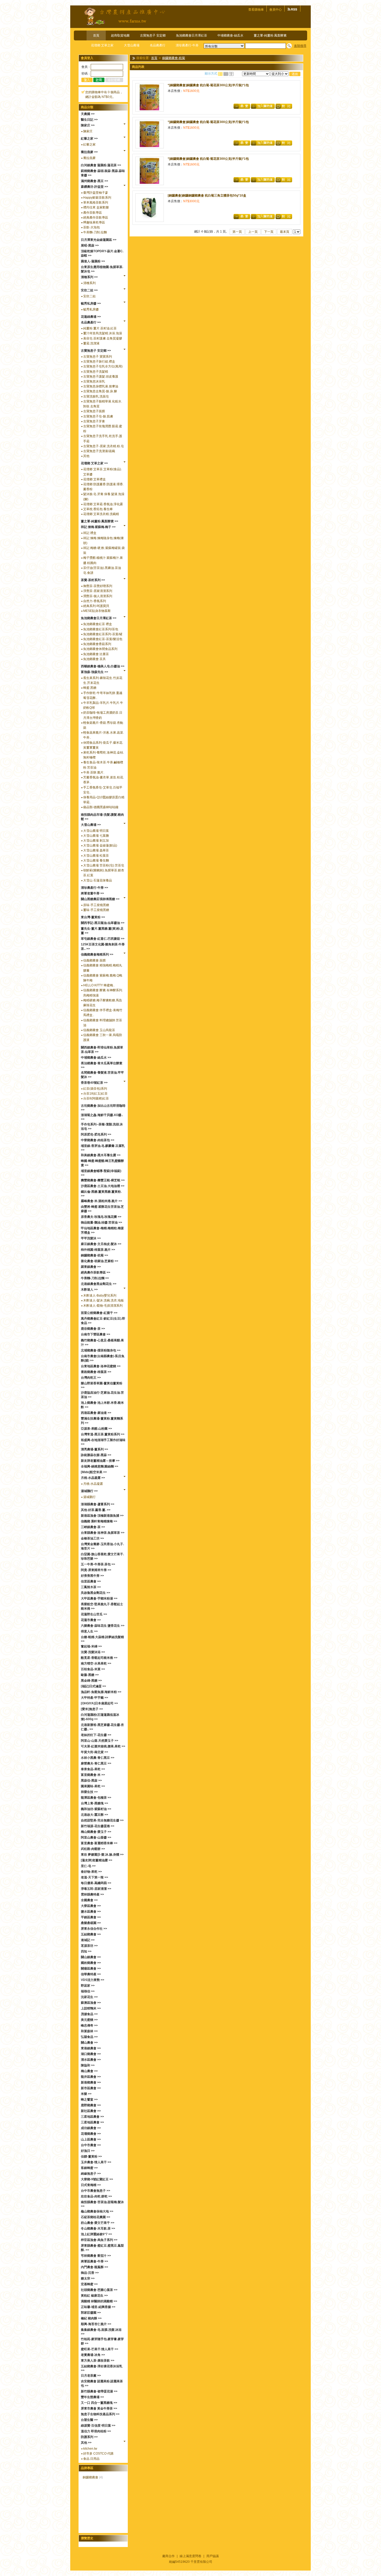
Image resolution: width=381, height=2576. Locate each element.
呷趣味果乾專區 (94, 222)
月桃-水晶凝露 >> (93, 1478)
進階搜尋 (300, 46)
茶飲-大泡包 (91, 227)
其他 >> (86, 2443)
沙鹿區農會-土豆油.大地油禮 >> (103, 1186)
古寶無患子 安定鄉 (153, 35)
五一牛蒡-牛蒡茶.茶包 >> (98, 1564)
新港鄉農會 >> (91, 2082)
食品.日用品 (91, 2459)
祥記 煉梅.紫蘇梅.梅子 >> (98, 527)
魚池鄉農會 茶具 (94, 659)
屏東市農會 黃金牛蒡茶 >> (99, 2408)
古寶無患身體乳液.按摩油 (101, 386)
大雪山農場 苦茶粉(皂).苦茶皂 (104, 865)
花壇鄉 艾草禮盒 (94, 479)
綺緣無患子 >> (91, 2174)
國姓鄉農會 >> (91, 1963)
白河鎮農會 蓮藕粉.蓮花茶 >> (101, 165)
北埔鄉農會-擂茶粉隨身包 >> (101, 1350)
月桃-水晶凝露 (93, 1484)
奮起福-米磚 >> (91, 1646)
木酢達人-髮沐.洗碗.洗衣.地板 (104, 1300)
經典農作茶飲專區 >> (96, 1272)
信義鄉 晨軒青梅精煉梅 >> (99, 1521)
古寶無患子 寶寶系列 (98, 357)
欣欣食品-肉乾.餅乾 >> (96, 2196)
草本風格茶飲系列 (96, 202)
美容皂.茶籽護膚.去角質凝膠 (103, 338)
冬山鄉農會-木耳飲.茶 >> (98, 2228)
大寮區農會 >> (91, 1906)
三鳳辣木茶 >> (91, 1587)
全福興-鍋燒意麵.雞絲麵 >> (100, 1466)
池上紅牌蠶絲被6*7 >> (96, 2234)
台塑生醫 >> (89, 2420)
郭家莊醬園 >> (91, 2313)
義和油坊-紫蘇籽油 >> (96, 1809)
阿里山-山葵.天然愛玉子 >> (100, 1741)
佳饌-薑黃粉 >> (91, 2157)
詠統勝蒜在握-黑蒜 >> (96, 1455)
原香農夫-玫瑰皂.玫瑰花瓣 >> (101, 1217)
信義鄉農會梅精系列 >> (97, 954)
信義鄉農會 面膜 (94, 960)
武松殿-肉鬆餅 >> (93, 1849)
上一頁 (253, 232)
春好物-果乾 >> (91, 1872)
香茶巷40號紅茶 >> (94, 1083)
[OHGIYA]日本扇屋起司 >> (99, 1703)
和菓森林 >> (89, 2031)
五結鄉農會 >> (91, 1934)
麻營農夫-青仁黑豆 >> (96, 1763)
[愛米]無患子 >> (92, 1709)
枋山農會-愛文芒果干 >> (98, 2223)
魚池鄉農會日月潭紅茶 (192, 35)
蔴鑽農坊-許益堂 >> (94, 187)
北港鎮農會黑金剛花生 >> (99, 1284)
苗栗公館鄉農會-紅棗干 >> (99, 1313)
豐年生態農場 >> (92, 2397)
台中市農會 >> (91, 2145)
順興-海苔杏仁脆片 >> (96, 2324)
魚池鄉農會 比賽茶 (96, 654)
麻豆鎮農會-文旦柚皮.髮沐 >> (101, 1244)
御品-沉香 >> (90, 2273)
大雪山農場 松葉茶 (96, 856)
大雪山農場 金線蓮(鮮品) (100, 845)
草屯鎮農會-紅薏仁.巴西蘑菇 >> (103, 939)
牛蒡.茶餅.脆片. (94, 772)
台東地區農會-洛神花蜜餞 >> (101, 1366)
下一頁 (269, 232)
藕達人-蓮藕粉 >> (93, 261)
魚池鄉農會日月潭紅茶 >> (99, 618)
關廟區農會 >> (91, 1969)
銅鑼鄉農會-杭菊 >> (94, 1255)
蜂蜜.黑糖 (90, 688)
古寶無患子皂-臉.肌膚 (98, 416)
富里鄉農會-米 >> (93, 1775)
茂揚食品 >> (89, 2014)
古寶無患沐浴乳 (94, 381)
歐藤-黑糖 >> (90, 1675)
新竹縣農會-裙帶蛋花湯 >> (99, 2391)
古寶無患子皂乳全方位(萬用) (103, 366)
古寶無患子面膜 (94, 411)
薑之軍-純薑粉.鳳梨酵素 (270, 35)
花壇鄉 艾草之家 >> (94, 463)
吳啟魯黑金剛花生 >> (96, 1593)
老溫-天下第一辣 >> (94, 1877)
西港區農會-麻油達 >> (96, 1413)
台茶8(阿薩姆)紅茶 (96, 1098)
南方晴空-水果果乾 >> (96, 1663)
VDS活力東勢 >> (93, 1980)
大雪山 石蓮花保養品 (98, 880)
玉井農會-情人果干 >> (96, 2162)
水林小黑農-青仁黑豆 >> (98, 1758)
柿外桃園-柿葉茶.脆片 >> (98, 1250)
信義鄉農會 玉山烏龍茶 (99, 1030)
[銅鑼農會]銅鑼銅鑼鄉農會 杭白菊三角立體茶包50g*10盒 (207, 196)
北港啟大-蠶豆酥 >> (94, 1815)
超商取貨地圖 (120, 35)
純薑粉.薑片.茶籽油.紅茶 (100, 328)
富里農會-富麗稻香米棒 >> (99, 1843)
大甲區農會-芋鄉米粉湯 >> (99, 1598)
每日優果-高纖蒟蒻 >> (96, 1883)
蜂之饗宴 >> (89, 2100)
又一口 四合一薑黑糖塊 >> (99, 2403)
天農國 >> (88, 114)
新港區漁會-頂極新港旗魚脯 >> (102, 1516)
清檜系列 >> (89, 277)
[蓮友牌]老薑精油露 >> (97, 1860)
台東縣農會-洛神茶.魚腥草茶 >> (103, 1533)
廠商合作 (168, 2556)
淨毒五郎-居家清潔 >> (96, 1889)
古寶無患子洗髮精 (96, 372)
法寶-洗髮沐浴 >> (93, 1652)
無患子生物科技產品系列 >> (100, 2414)
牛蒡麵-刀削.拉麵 (95, 232)
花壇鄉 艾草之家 (102, 45)
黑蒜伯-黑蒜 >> (91, 1781)
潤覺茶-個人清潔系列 (98, 596)
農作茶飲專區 (93, 213)
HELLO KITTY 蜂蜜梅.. (99, 985)
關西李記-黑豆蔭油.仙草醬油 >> (103, 923)
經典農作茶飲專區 (96, 218)
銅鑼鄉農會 (90, 2477)
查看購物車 (256, 10)
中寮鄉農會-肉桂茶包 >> (98, 1140)
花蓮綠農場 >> (91, 317)
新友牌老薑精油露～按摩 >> (100, 1461)
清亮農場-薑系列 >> (94, 1449)
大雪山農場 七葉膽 (96, 836)
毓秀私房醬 (91, 309)
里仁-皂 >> (88, 1866)
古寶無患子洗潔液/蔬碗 (99, 451)
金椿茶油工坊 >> (92, 1538)
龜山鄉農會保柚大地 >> (97, 2211)
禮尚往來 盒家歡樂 (96, 207)
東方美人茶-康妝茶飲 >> (98, 2361)
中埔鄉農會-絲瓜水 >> (96, 1058)
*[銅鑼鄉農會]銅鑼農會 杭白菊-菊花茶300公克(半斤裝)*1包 (208, 85)
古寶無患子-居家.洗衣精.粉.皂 (104, 446)
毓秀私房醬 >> (91, 303)
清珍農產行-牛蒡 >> (94, 888)
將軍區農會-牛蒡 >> (94, 2261)
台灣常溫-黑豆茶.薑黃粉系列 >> (103, 1434)
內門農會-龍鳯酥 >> (94, 2267)
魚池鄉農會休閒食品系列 (100, 649)
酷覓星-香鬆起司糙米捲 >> (99, 1658)
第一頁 (237, 232)
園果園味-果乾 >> (93, 1786)
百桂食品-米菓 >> (93, 1669)
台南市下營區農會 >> (96, 1334)
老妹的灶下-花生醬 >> (96, 1735)
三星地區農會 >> (92, 2117)
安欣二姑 (89, 296)
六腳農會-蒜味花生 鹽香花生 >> (103, 1626)
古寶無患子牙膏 (94, 421)
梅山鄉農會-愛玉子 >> (96, 1832)
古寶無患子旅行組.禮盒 (99, 361)
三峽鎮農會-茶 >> (93, 1527)
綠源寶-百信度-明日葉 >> (98, 2426)
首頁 (96, 35)
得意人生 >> (89, 1631)
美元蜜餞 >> (89, 2020)
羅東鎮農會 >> (91, 1267)
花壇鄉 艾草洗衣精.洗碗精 (101, 514)
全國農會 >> (89, 1900)
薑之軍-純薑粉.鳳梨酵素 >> (100, 521)
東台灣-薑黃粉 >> (93, 917)
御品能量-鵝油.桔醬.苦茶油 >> (101, 1222)
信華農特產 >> (91, 1974)
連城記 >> (88, 1940)
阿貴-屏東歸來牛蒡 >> (96, 1570)
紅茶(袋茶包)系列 (95, 1089)
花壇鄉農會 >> (91, 2134)
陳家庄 (88, 131)
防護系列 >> (89, 2437)
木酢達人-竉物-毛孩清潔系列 (103, 1306)
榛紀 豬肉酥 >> (91, 2318)
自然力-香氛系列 (95, 601)
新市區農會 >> (91, 2088)
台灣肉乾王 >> (91, 1378)
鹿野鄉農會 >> (91, 2105)
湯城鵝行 (89, 1497)
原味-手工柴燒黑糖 (96, 905)
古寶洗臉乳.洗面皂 (96, 396)
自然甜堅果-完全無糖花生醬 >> (102, 1820)
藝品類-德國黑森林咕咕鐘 (101, 807)
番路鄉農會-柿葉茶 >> (96, 1372)
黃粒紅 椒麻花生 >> (94, 2296)
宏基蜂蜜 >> (89, 2284)
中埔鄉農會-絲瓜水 (230, 35)
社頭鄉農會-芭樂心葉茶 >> (99, 2290)
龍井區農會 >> (91, 2077)
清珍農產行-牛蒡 (187, 45)
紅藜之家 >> (89, 139)
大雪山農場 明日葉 (96, 831)
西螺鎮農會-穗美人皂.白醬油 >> (103, 666)
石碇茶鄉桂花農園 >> (96, 2217)
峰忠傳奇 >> (89, 2025)
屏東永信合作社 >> (94, 1929)
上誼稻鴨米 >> (91, 2008)
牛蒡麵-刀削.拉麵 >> (95, 1278)
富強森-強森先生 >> (94, 672)
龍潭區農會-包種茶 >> (96, 1798)
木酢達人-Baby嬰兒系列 (100, 1296)
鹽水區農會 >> (91, 1912)
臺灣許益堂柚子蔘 (96, 193)
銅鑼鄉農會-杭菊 (174, 58)
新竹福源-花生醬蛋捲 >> (98, 1826)
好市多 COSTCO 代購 (98, 2454)
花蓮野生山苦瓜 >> (94, 1614)
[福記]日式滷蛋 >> (93, 1686)
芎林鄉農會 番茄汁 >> (96, 2256)
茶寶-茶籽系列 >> (93, 580)
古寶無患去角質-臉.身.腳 (100, 391)
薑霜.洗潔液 (91, 343)
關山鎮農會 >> (91, 1957)
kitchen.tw (90, 2449)
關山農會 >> (89, 2043)
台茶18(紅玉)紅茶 (95, 1094)
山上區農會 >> (91, 2139)
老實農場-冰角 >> (93, 2355)
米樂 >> (86, 2094)
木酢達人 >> (89, 1290)
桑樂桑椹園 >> (91, 1923)
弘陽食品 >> (89, 2037)
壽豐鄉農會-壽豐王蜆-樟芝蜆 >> (103, 1180)
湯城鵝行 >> (89, 1491)
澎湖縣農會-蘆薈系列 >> (98, 1504)
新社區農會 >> (91, 2111)
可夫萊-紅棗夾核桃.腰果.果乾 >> (103, 1746)
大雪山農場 (132, 45)
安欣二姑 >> (89, 290)
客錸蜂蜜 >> (89, 2168)
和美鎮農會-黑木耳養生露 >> (101, 1155)
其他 (86, 456)
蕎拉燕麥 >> (89, 152)
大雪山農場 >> (91, 825)
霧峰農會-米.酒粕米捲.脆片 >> (101, 1201)
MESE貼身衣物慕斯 (97, 611)
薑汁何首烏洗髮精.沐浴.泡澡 (103, 333)
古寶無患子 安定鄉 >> (96, 351)
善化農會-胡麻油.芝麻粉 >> (100, 1261)
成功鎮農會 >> (91, 2128)
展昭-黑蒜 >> (90, 245)
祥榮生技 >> (89, 1792)
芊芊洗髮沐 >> (91, 1238)
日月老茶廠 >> (91, 2376)
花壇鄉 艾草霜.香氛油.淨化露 (103, 504)
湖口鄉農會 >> (91, 2054)
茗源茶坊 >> (89, 1946)
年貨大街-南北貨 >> (94, 1752)
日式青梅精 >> (91, 2185)
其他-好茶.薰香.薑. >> (96, 1510)
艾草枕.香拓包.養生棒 (98, 509)
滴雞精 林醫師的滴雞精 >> (99, 2301)
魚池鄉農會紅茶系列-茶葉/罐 (103, 634)
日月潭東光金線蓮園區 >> (99, 240)
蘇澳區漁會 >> (91, 2003)
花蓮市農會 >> (91, 1620)
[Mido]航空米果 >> (94, 1472)
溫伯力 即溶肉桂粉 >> (96, 2431)
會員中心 (276, 10)
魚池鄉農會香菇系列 (97, 644)
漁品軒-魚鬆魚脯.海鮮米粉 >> (101, 1692)
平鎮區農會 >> (91, 1917)
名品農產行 (158, 45)
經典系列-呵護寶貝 (96, 606)
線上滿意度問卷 (190, 2556)
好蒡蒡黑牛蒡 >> (92, 1576)
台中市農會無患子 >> (96, 2191)
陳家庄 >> (88, 125)
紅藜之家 (89, 144)
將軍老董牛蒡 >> (92, 893)
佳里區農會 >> (91, 1581)
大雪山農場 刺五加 (96, 841)
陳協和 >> (88, 2065)
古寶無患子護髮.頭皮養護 (101, 377)
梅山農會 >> (89, 2071)
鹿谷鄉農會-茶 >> (93, 1329)
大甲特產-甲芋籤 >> (94, 1698)
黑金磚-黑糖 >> (91, 1681)
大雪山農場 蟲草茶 (96, 850)
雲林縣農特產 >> (92, 1894)
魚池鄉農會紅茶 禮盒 (98, 624)
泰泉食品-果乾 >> (93, 1769)
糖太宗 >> (88, 2278)
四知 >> (86, 1951)
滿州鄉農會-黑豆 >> (94, 181)
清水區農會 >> (91, 2060)
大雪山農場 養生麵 (96, 860)
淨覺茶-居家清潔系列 (98, 591)
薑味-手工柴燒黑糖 (96, 910)
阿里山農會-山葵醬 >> (96, 1837)
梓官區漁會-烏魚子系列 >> (99, 2240)
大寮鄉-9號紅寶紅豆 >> (97, 2179)
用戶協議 (213, 2556)
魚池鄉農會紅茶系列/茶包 (101, 629)
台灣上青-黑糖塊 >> (94, 1803)
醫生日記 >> (89, 120)
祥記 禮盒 (90, 533)
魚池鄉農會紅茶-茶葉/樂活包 (103, 639)
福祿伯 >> (88, 1991)
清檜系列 (89, 283)
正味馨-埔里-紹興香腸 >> (98, 2307)
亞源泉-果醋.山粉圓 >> (96, 1429)
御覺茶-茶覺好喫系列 (98, 586)
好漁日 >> (88, 2151)
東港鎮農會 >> (91, 2048)
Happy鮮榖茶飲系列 (97, 198)
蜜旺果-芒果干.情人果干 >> (100, 2349)
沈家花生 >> (89, 1997)
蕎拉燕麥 (89, 158)
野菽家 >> (88, 1986)
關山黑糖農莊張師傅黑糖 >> (100, 899)
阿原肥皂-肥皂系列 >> (96, 1134)
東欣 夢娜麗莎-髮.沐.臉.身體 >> (102, 1855)
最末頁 (285, 232)
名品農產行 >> (91, 322)
